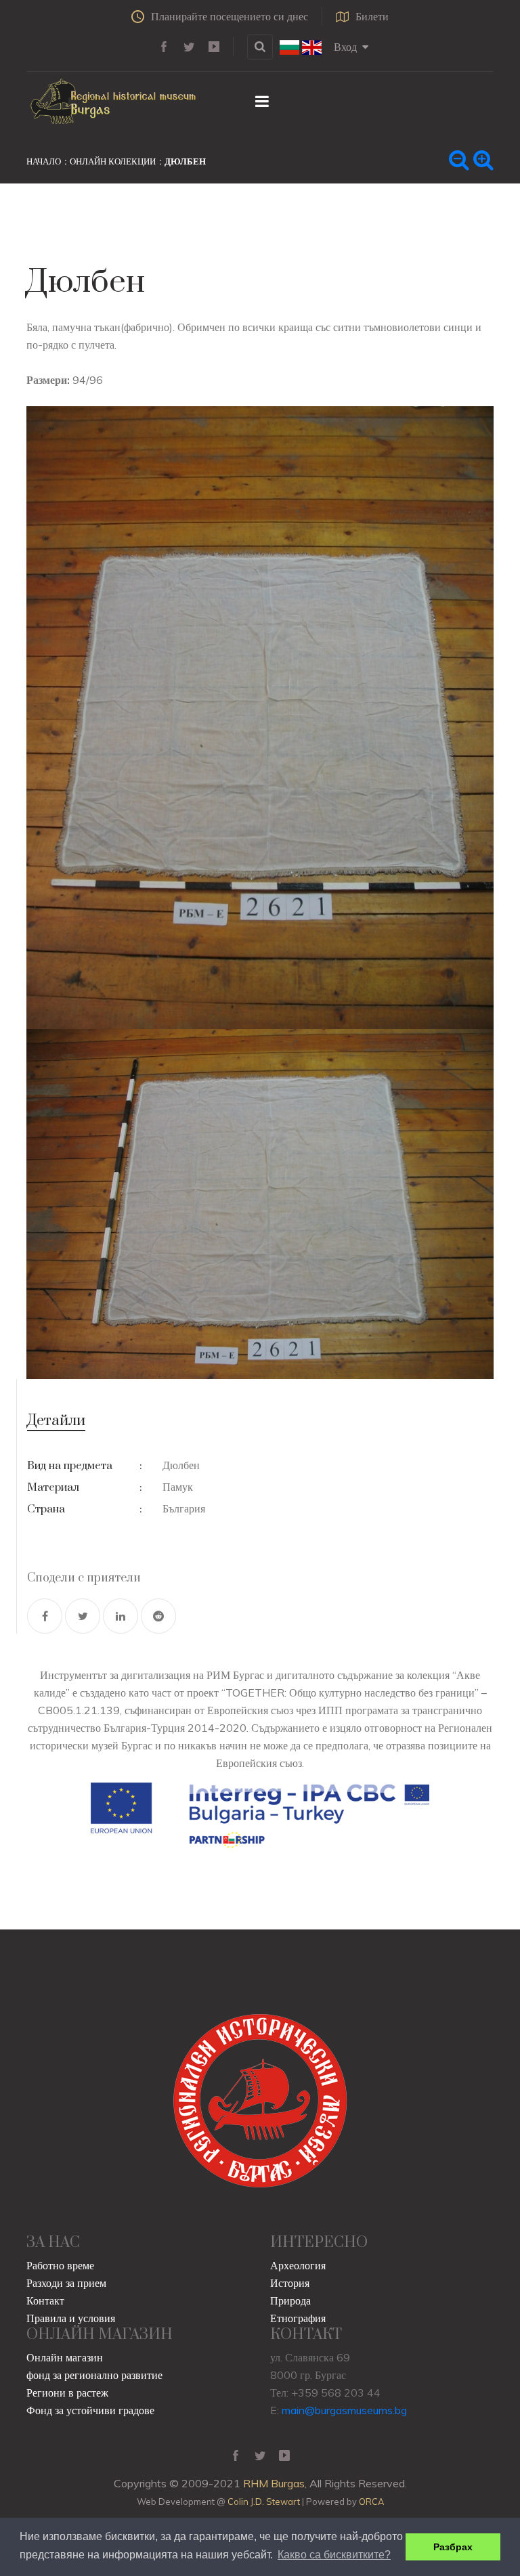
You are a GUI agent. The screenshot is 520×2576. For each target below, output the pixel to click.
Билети (372, 16)
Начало (44, 161)
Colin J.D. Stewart (264, 2502)
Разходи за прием (66, 2283)
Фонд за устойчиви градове (90, 2410)
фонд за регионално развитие (94, 2375)
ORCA (371, 2502)
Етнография (298, 2318)
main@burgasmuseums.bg (344, 2410)
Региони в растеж (67, 2393)
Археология (298, 2265)
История (290, 2283)
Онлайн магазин (65, 2357)
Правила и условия (71, 2318)
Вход (345, 47)
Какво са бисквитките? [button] (334, 2555)
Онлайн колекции (113, 161)
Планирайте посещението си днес (230, 16)
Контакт (45, 2300)
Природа (290, 2300)
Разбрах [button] (453, 2547)
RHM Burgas (274, 2483)
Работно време (60, 2265)
